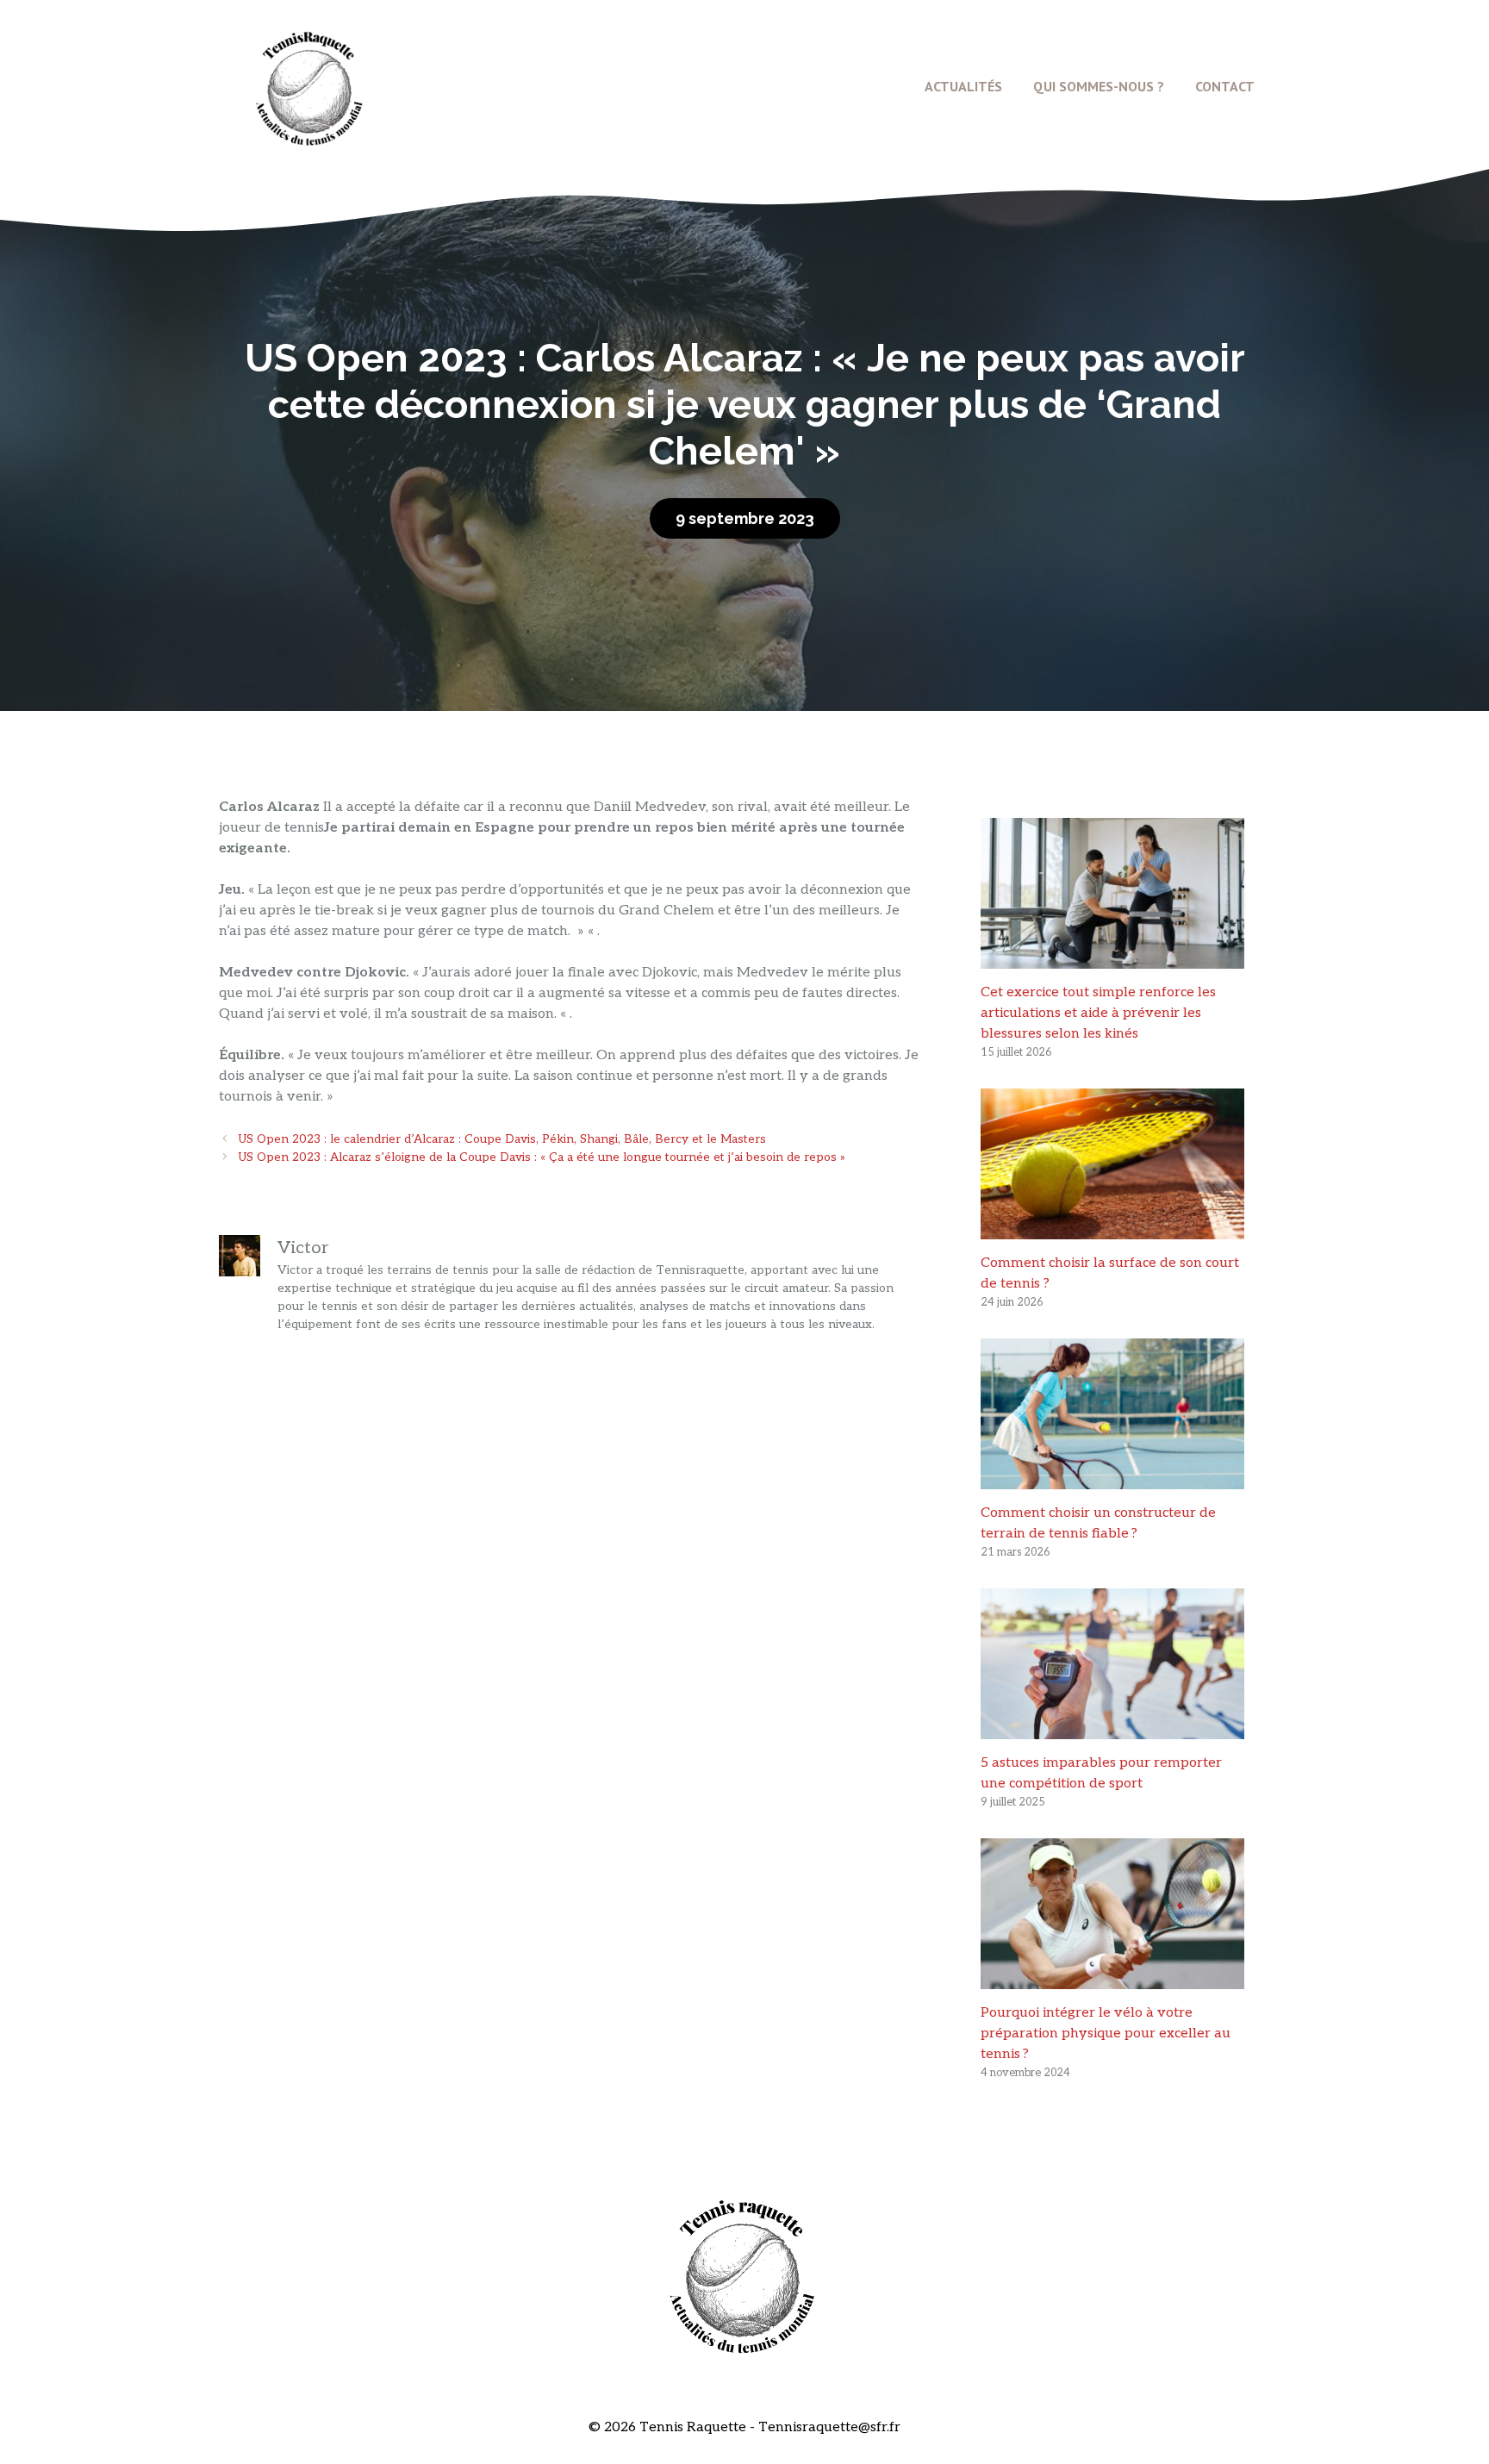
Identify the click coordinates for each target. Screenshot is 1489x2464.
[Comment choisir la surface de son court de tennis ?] (1112, 1229)
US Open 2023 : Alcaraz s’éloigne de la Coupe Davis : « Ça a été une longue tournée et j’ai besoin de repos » (542, 1157)
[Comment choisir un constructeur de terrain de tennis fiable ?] (1112, 1478)
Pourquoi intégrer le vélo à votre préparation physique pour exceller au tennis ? (1106, 2034)
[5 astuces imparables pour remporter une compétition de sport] (1112, 1728)
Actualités (963, 86)
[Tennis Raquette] (309, 86)
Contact (1225, 86)
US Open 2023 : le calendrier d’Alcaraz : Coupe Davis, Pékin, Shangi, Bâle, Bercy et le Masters (502, 1139)
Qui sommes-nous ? (1099, 86)
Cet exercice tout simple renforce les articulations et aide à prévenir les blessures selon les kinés (1098, 1013)
